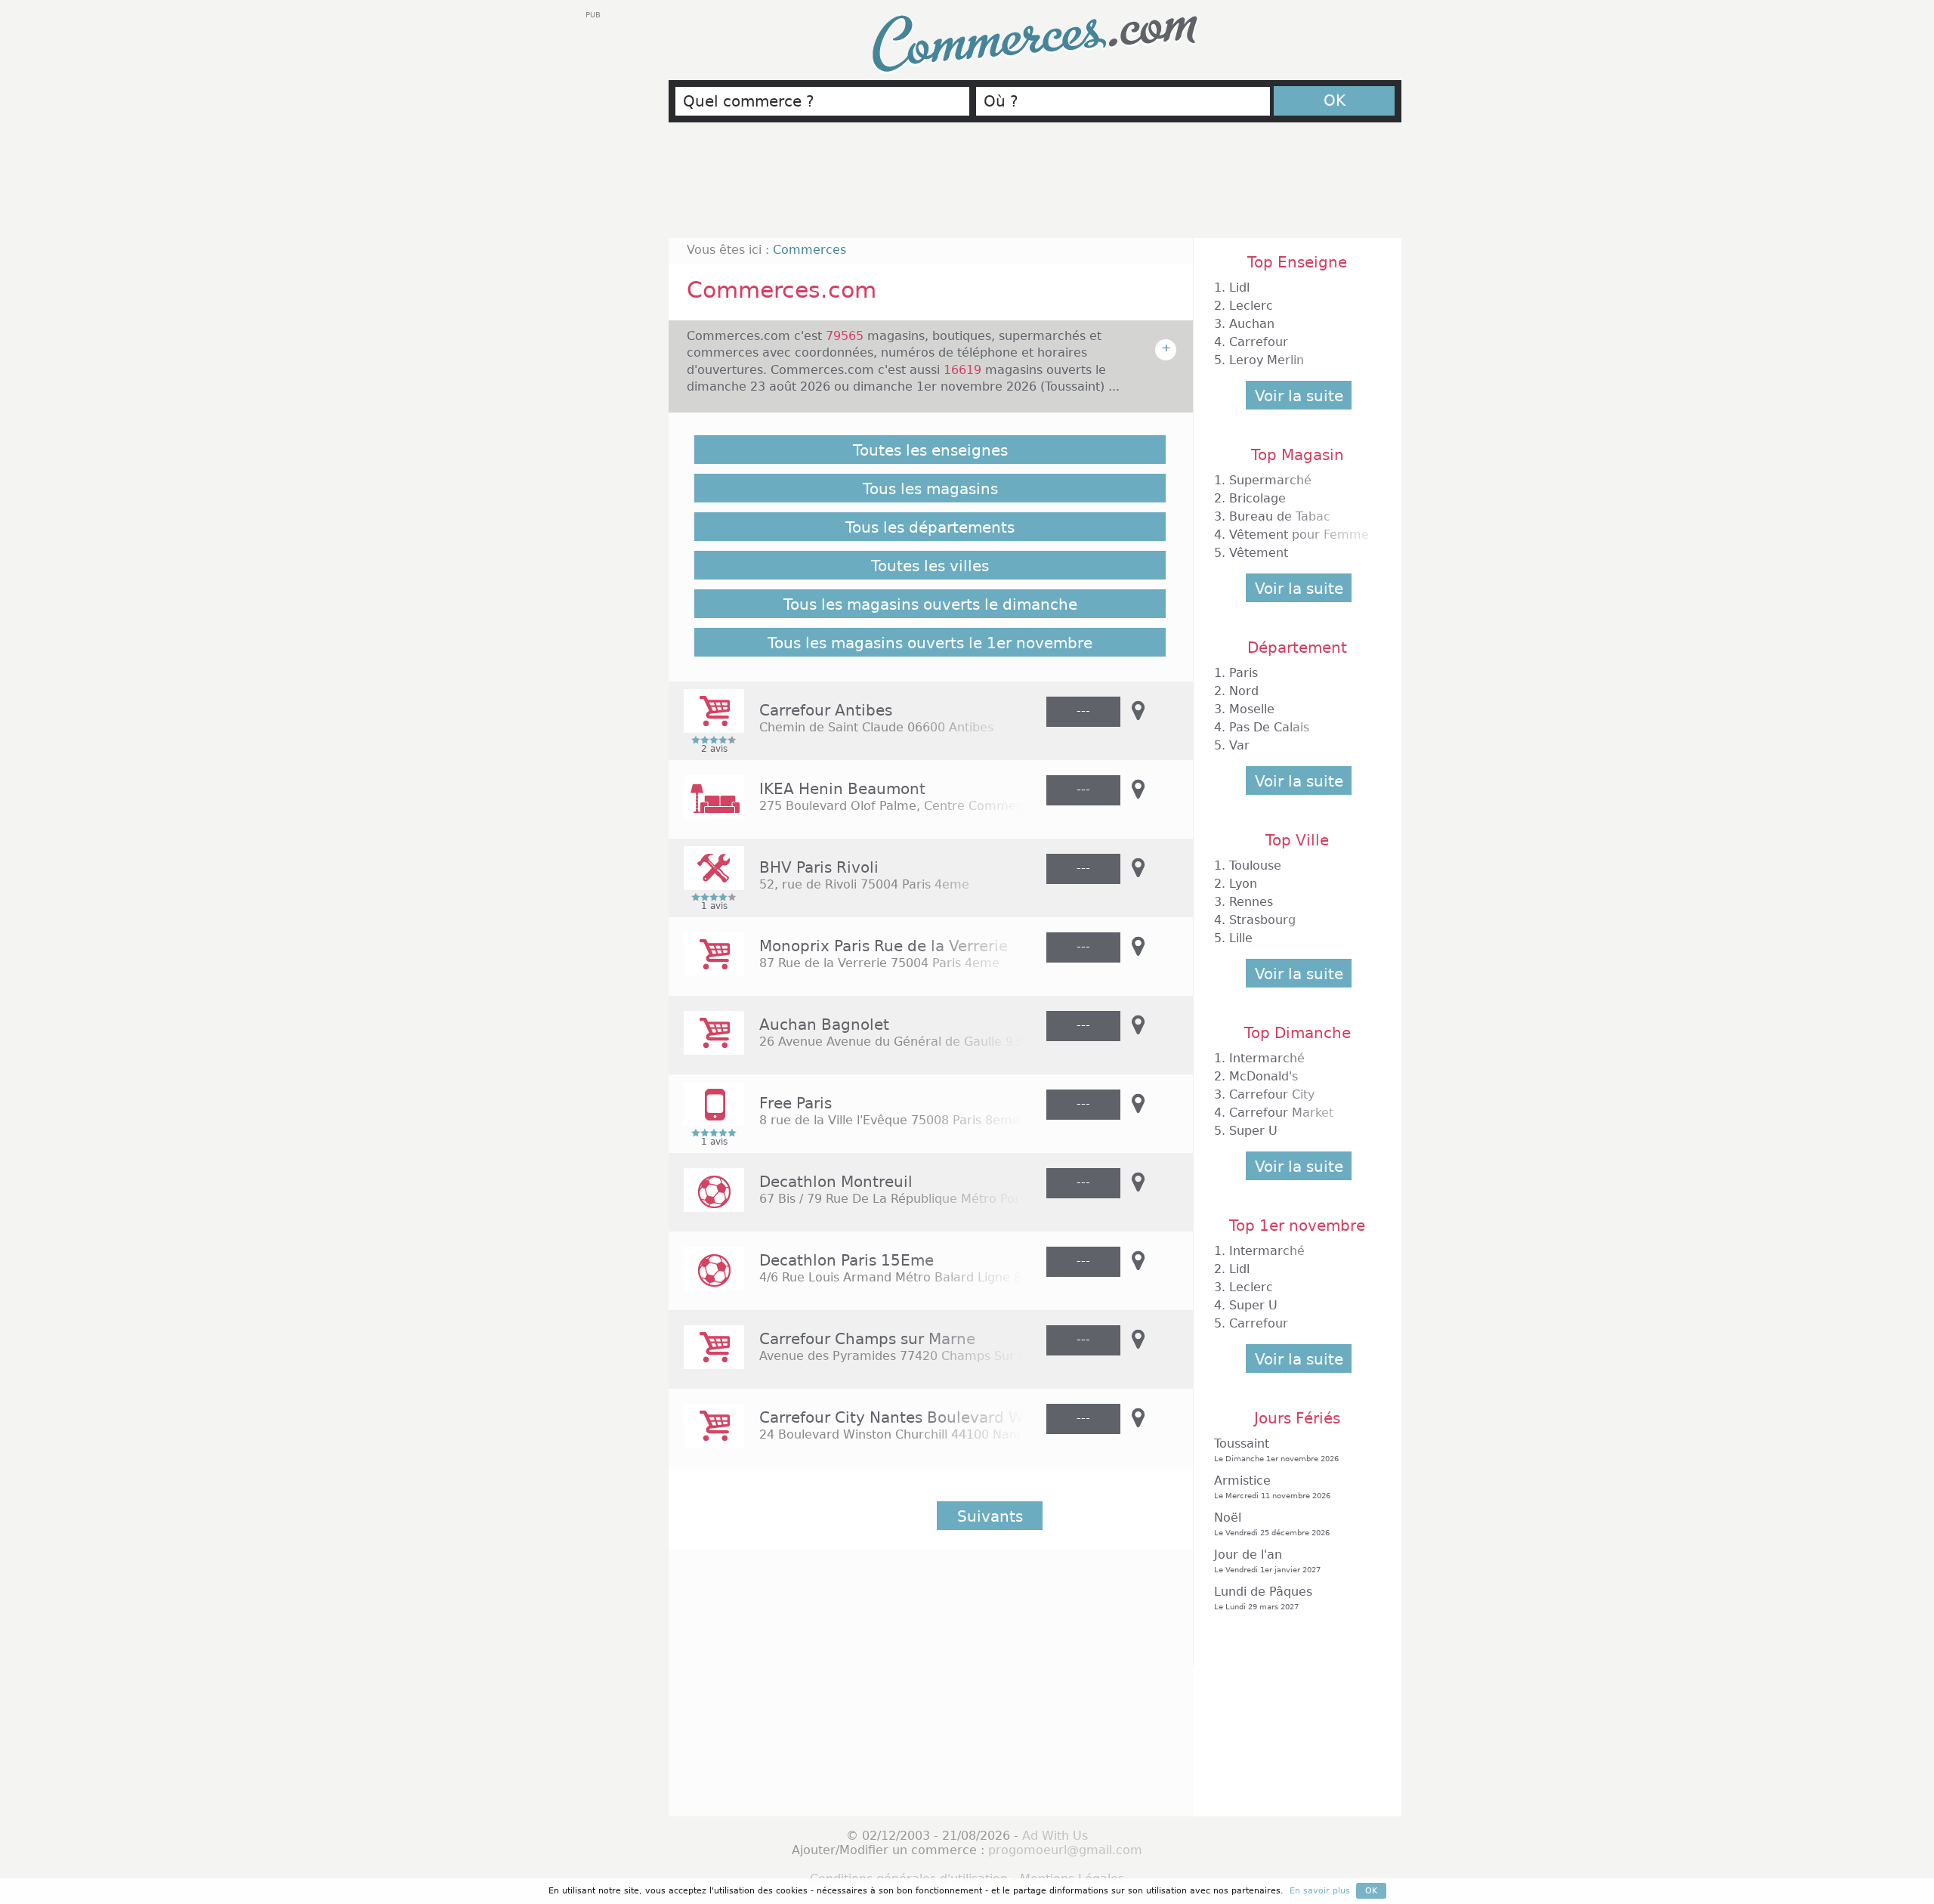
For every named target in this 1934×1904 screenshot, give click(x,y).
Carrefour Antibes (826, 710)
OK (1335, 100)
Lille (1241, 938)
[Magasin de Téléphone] (706, 1114)
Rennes (1251, 902)
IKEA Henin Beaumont (842, 789)
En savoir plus (1320, 1891)
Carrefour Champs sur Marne (867, 1339)
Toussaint (1276, 1450)
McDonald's (1264, 1076)
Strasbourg (1262, 920)
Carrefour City (1272, 1094)
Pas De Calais (1269, 727)
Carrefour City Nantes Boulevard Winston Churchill (951, 1417)
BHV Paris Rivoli (819, 867)
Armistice (1272, 1487)
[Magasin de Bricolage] (706, 878)
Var (1239, 745)
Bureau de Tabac (1280, 516)
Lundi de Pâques (1263, 1598)
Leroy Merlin (1267, 360)
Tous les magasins (930, 489)
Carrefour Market (1281, 1113)
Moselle (1252, 709)
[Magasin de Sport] (706, 1200)
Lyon (1243, 884)
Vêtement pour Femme (1299, 535)
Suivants (990, 1516)
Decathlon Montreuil (836, 1182)
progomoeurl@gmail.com (1065, 1850)
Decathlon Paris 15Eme (847, 1260)
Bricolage (1257, 498)
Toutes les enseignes (930, 450)
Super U (1253, 1131)
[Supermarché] (706, 721)
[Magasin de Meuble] (706, 807)
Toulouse (1255, 865)
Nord (1244, 691)
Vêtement (1259, 553)
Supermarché (1270, 480)
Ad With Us (1055, 1836)
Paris (1244, 673)
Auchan (1252, 324)
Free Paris (796, 1103)
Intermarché (1267, 1058)
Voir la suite (1299, 396)
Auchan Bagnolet (824, 1025)
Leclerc (1251, 306)
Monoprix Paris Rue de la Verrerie (884, 946)
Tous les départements (930, 527)
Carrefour (1259, 342)
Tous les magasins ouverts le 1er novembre (930, 643)
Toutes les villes (930, 566)
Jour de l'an (1267, 1561)
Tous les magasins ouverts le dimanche (930, 604)
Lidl (1239, 287)
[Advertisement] (1035, 187)
